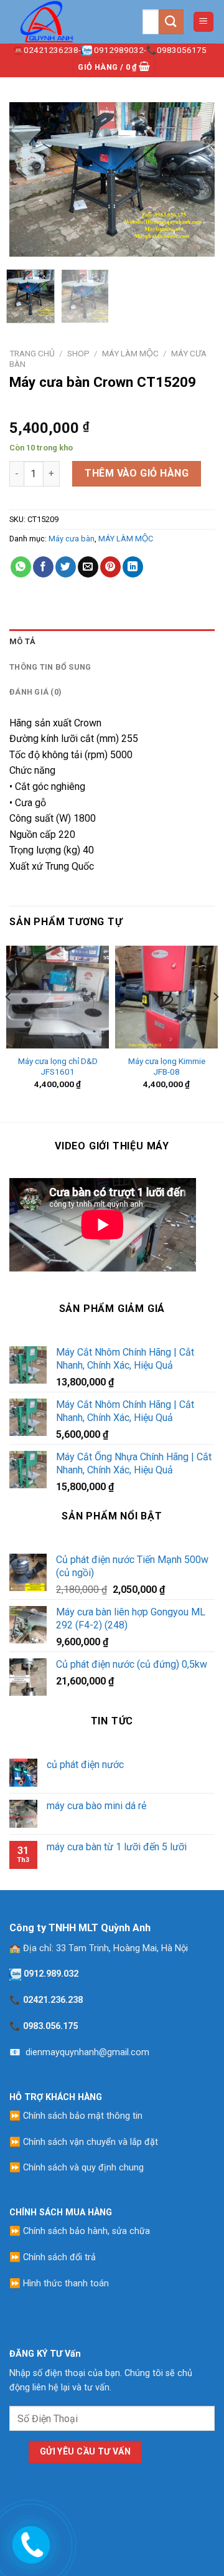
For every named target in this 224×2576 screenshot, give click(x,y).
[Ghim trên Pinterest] (110, 567)
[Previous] (29, 179)
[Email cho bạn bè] (88, 567)
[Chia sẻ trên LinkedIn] (133, 567)
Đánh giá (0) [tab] (35, 692)
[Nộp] (171, 21)
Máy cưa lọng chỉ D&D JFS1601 (58, 1067)
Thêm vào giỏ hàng (137, 473)
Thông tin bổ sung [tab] (50, 667)
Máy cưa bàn (72, 539)
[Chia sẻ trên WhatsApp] (21, 567)
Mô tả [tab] (22, 641)
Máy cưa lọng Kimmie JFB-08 (167, 1067)
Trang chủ (32, 353)
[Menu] (204, 22)
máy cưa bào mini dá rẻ (96, 1806)
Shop (78, 353)
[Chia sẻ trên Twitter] (66, 567)
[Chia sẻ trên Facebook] (43, 567)
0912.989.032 (51, 1974)
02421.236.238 (53, 2000)
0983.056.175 (50, 2026)
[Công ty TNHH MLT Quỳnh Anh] (71, 22)
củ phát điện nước (85, 1765)
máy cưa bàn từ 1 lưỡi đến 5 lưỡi (117, 1847)
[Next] (195, 179)
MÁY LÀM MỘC (130, 353)
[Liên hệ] (29, 2542)
